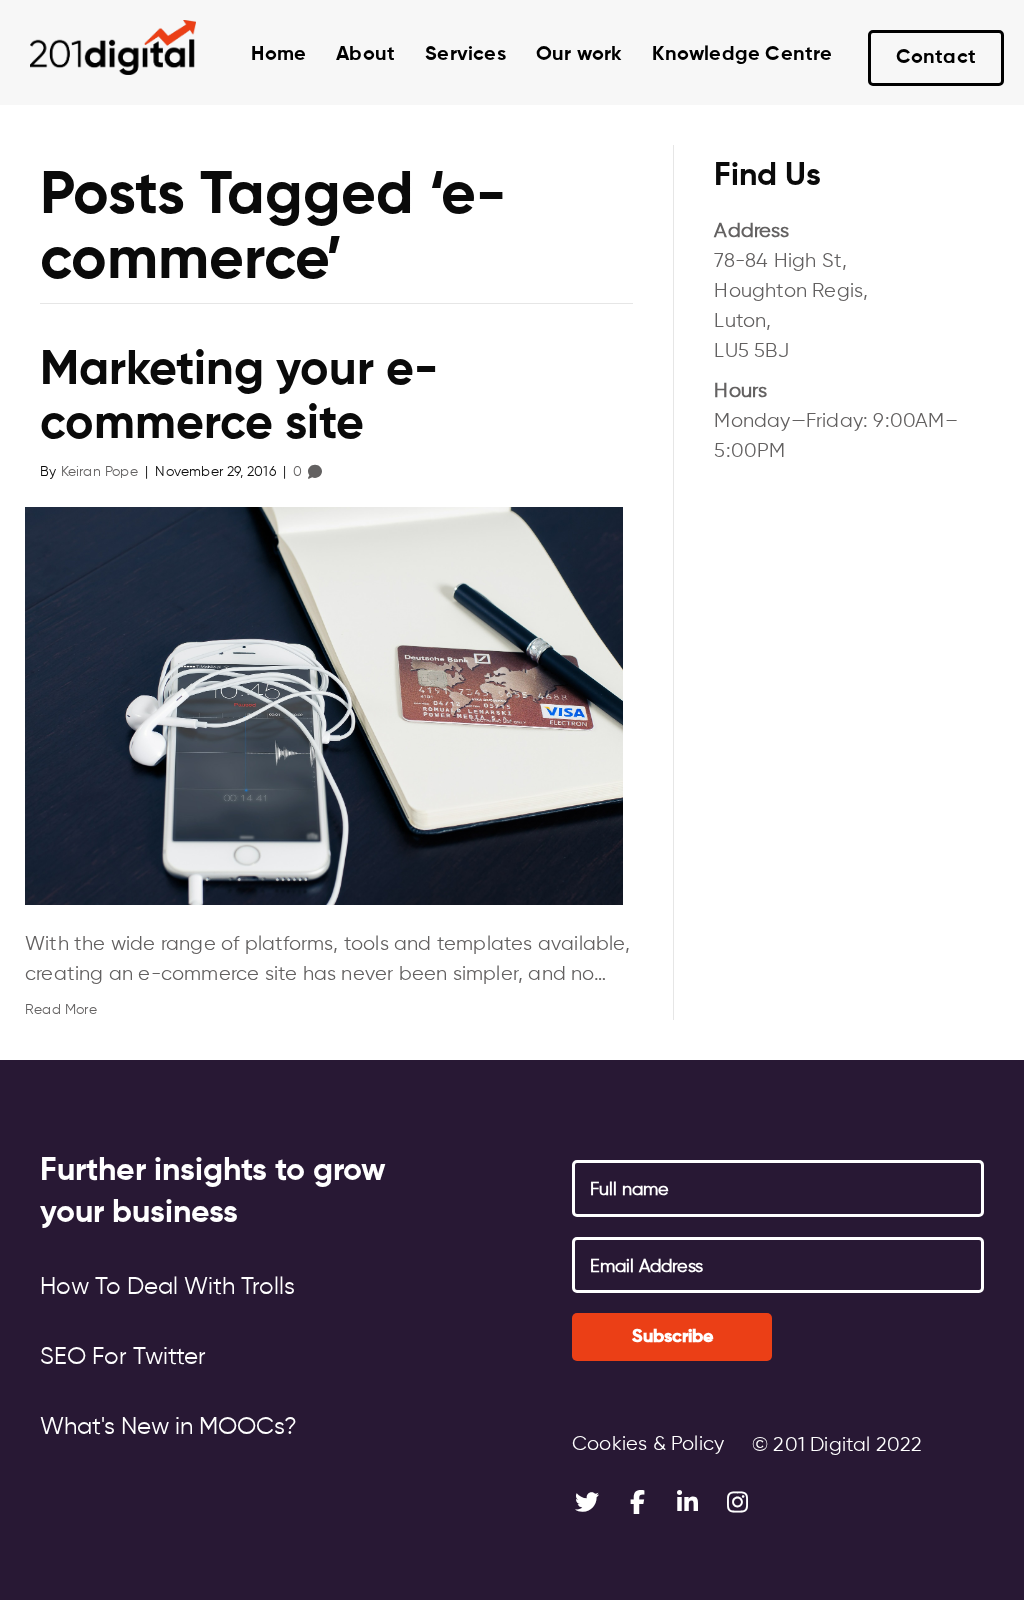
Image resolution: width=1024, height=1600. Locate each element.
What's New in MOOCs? (168, 1427)
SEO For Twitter (123, 1357)
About (365, 55)
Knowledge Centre (742, 55)
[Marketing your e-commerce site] (324, 706)
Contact (936, 58)
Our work (579, 55)
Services (465, 55)
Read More (61, 1010)
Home (278, 55)
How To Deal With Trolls (167, 1287)
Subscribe (672, 1337)
